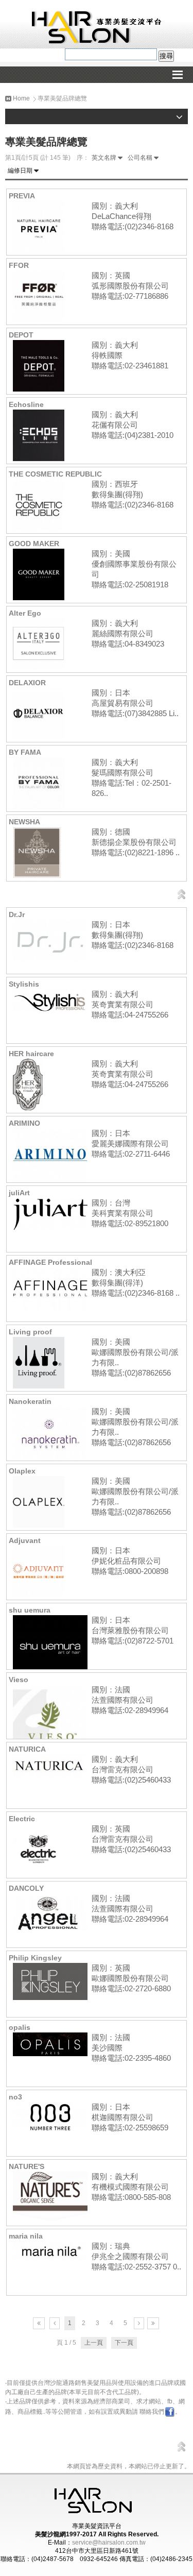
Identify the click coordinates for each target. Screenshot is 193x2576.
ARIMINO (24, 1123)
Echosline (26, 404)
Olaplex (22, 1471)
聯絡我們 (152, 2412)
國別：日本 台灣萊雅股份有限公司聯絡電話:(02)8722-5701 (133, 1630)
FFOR (19, 265)
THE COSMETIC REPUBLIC (55, 474)
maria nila (26, 2236)
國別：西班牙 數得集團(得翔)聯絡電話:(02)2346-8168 (133, 494)
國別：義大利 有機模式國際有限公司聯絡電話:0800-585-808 (131, 2187)
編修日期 (20, 171)
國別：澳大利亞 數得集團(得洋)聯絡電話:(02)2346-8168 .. (136, 1283)
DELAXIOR (27, 683)
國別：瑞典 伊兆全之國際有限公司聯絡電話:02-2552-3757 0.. (136, 2256)
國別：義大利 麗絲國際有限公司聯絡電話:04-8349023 (128, 633)
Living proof (30, 1332)
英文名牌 (104, 158)
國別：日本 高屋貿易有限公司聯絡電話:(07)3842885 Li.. (135, 703)
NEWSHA (24, 822)
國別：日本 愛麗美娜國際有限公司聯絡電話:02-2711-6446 (131, 1143)
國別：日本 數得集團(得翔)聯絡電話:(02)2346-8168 (133, 935)
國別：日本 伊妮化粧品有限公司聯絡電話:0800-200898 (130, 1561)
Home (21, 98)
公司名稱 (140, 158)
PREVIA (22, 196)
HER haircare (31, 1054)
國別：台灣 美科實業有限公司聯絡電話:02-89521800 (130, 1213)
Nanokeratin (30, 1401)
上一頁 (94, 2343)
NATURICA (27, 1749)
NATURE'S (27, 2166)
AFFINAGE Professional (50, 1262)
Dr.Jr (17, 914)
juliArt (19, 1193)
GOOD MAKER (34, 544)
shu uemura (30, 1610)
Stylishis (24, 984)
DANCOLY (26, 1888)
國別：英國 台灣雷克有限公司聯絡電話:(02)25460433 (131, 1839)
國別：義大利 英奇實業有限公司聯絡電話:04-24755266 (130, 1004)
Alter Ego (25, 613)
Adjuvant (25, 1540)
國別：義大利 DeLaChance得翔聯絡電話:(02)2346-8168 (133, 216)
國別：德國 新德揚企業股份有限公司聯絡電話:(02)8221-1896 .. (136, 842)
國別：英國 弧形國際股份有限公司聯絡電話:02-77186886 (130, 286)
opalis (20, 2027)
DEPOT (21, 335)
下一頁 (124, 2343)
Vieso (19, 1680)
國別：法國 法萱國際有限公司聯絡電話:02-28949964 (130, 1700)
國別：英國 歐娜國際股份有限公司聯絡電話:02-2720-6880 (131, 1978)
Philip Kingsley (35, 1958)
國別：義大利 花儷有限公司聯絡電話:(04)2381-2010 (133, 425)
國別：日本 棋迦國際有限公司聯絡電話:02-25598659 (130, 2117)
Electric (22, 1819)
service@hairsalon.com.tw (109, 2543)
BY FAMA (25, 752)
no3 (15, 2097)
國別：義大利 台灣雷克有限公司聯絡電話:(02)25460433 (131, 1769)
